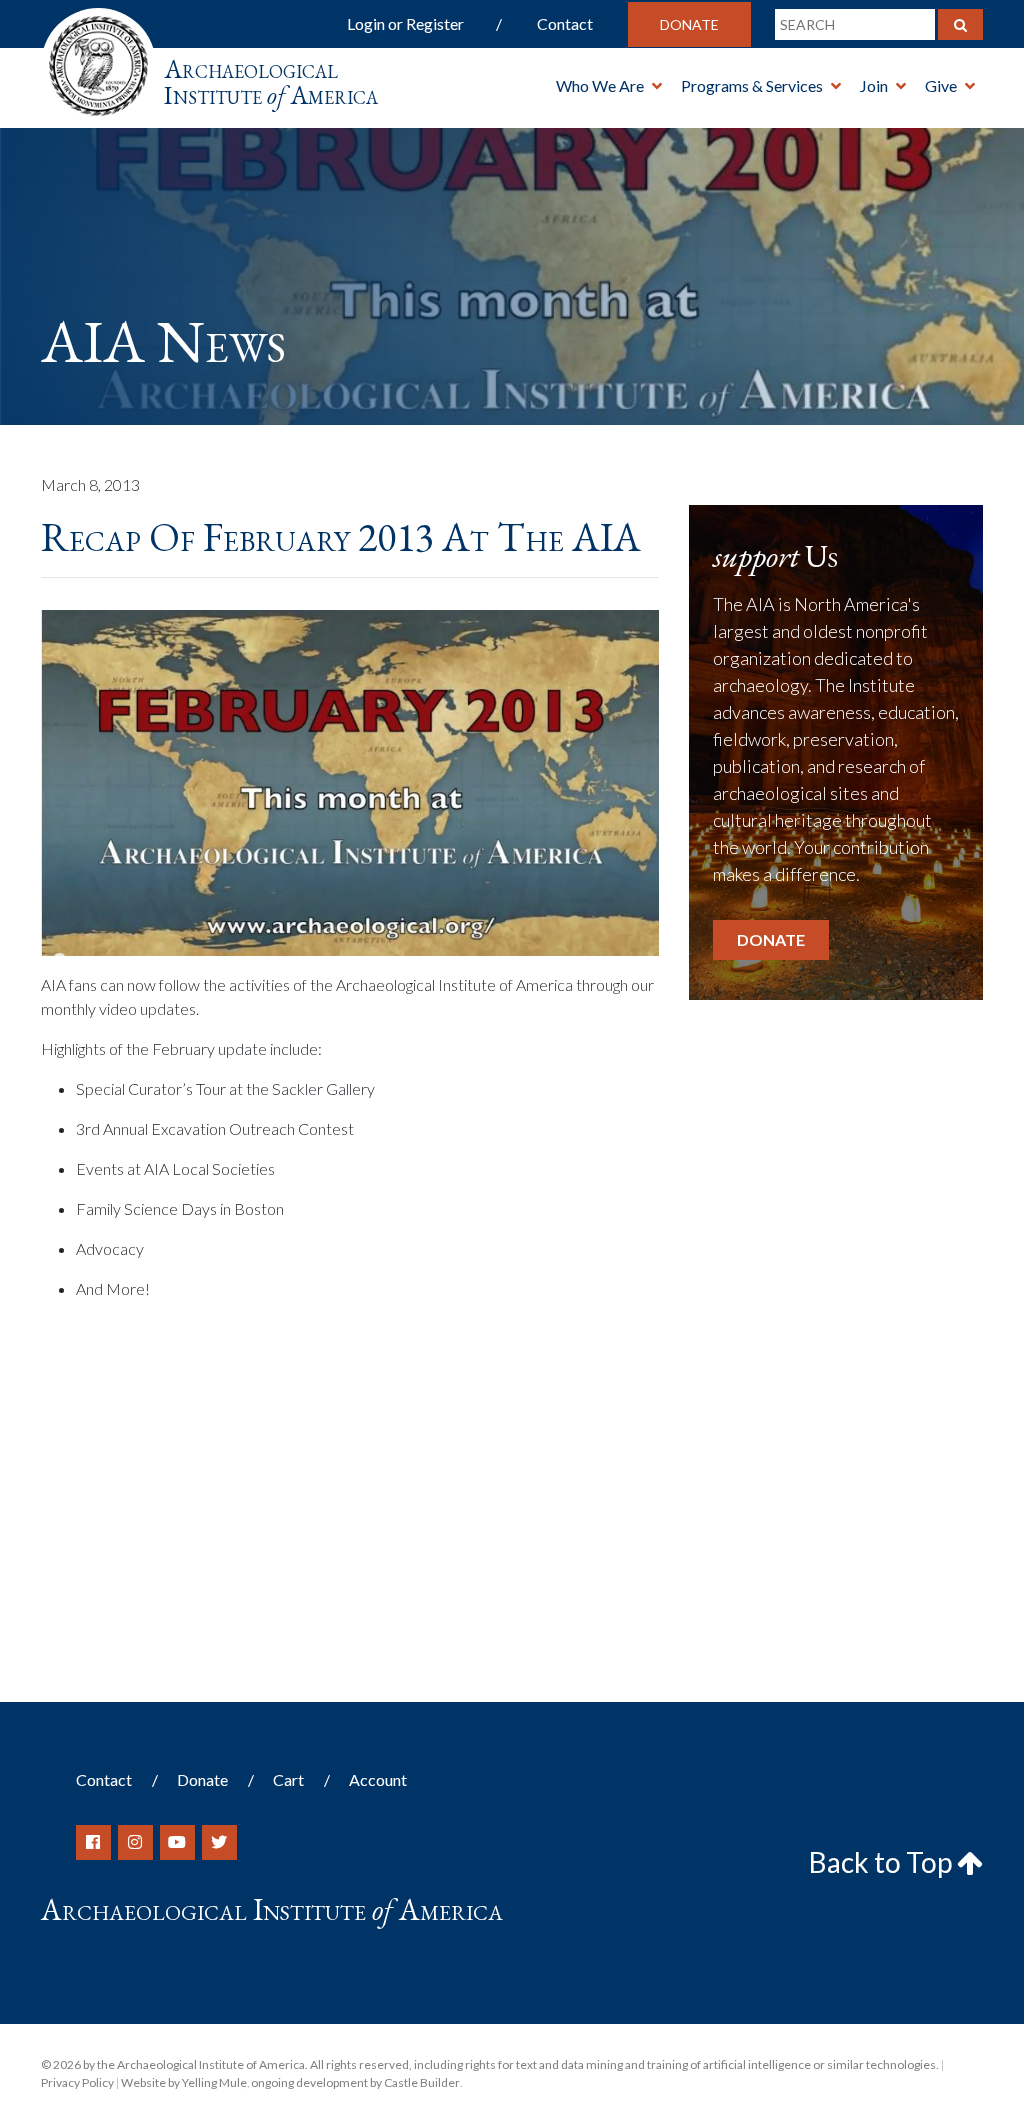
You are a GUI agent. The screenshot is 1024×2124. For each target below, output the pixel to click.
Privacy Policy (77, 2082)
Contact (565, 23)
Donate (689, 24)
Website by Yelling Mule (184, 2082)
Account (378, 1779)
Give (941, 85)
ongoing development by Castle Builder (355, 2082)
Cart (288, 1779)
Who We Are (600, 85)
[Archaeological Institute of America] (98, 59)
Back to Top (883, 1862)
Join (874, 85)
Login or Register (405, 23)
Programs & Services (752, 85)
